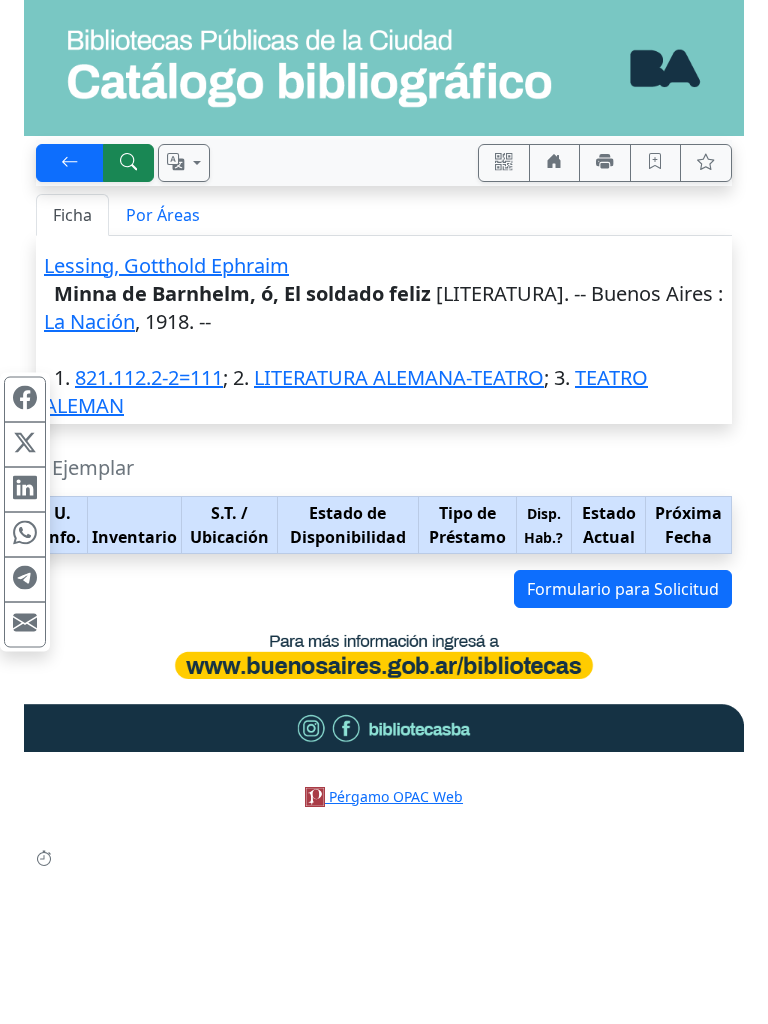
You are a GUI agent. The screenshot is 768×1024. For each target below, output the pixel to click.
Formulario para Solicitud (623, 589)
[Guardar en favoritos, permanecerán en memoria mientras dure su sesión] (656, 163)
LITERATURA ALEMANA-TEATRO (399, 377)
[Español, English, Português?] (184, 163)
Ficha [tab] (72, 215)
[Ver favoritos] (706, 163)
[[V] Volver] (70, 163)
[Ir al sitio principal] (384, 68)
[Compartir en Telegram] (25, 580)
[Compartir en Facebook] (25, 400)
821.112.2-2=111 (149, 377)
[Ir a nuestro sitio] (555, 163)
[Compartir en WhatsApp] (25, 535)
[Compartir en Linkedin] (25, 490)
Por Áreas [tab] (163, 215)
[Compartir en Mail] (25, 625)
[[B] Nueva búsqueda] (129, 163)
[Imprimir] (605, 163)
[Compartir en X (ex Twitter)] (25, 445)
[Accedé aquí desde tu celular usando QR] (504, 163)
